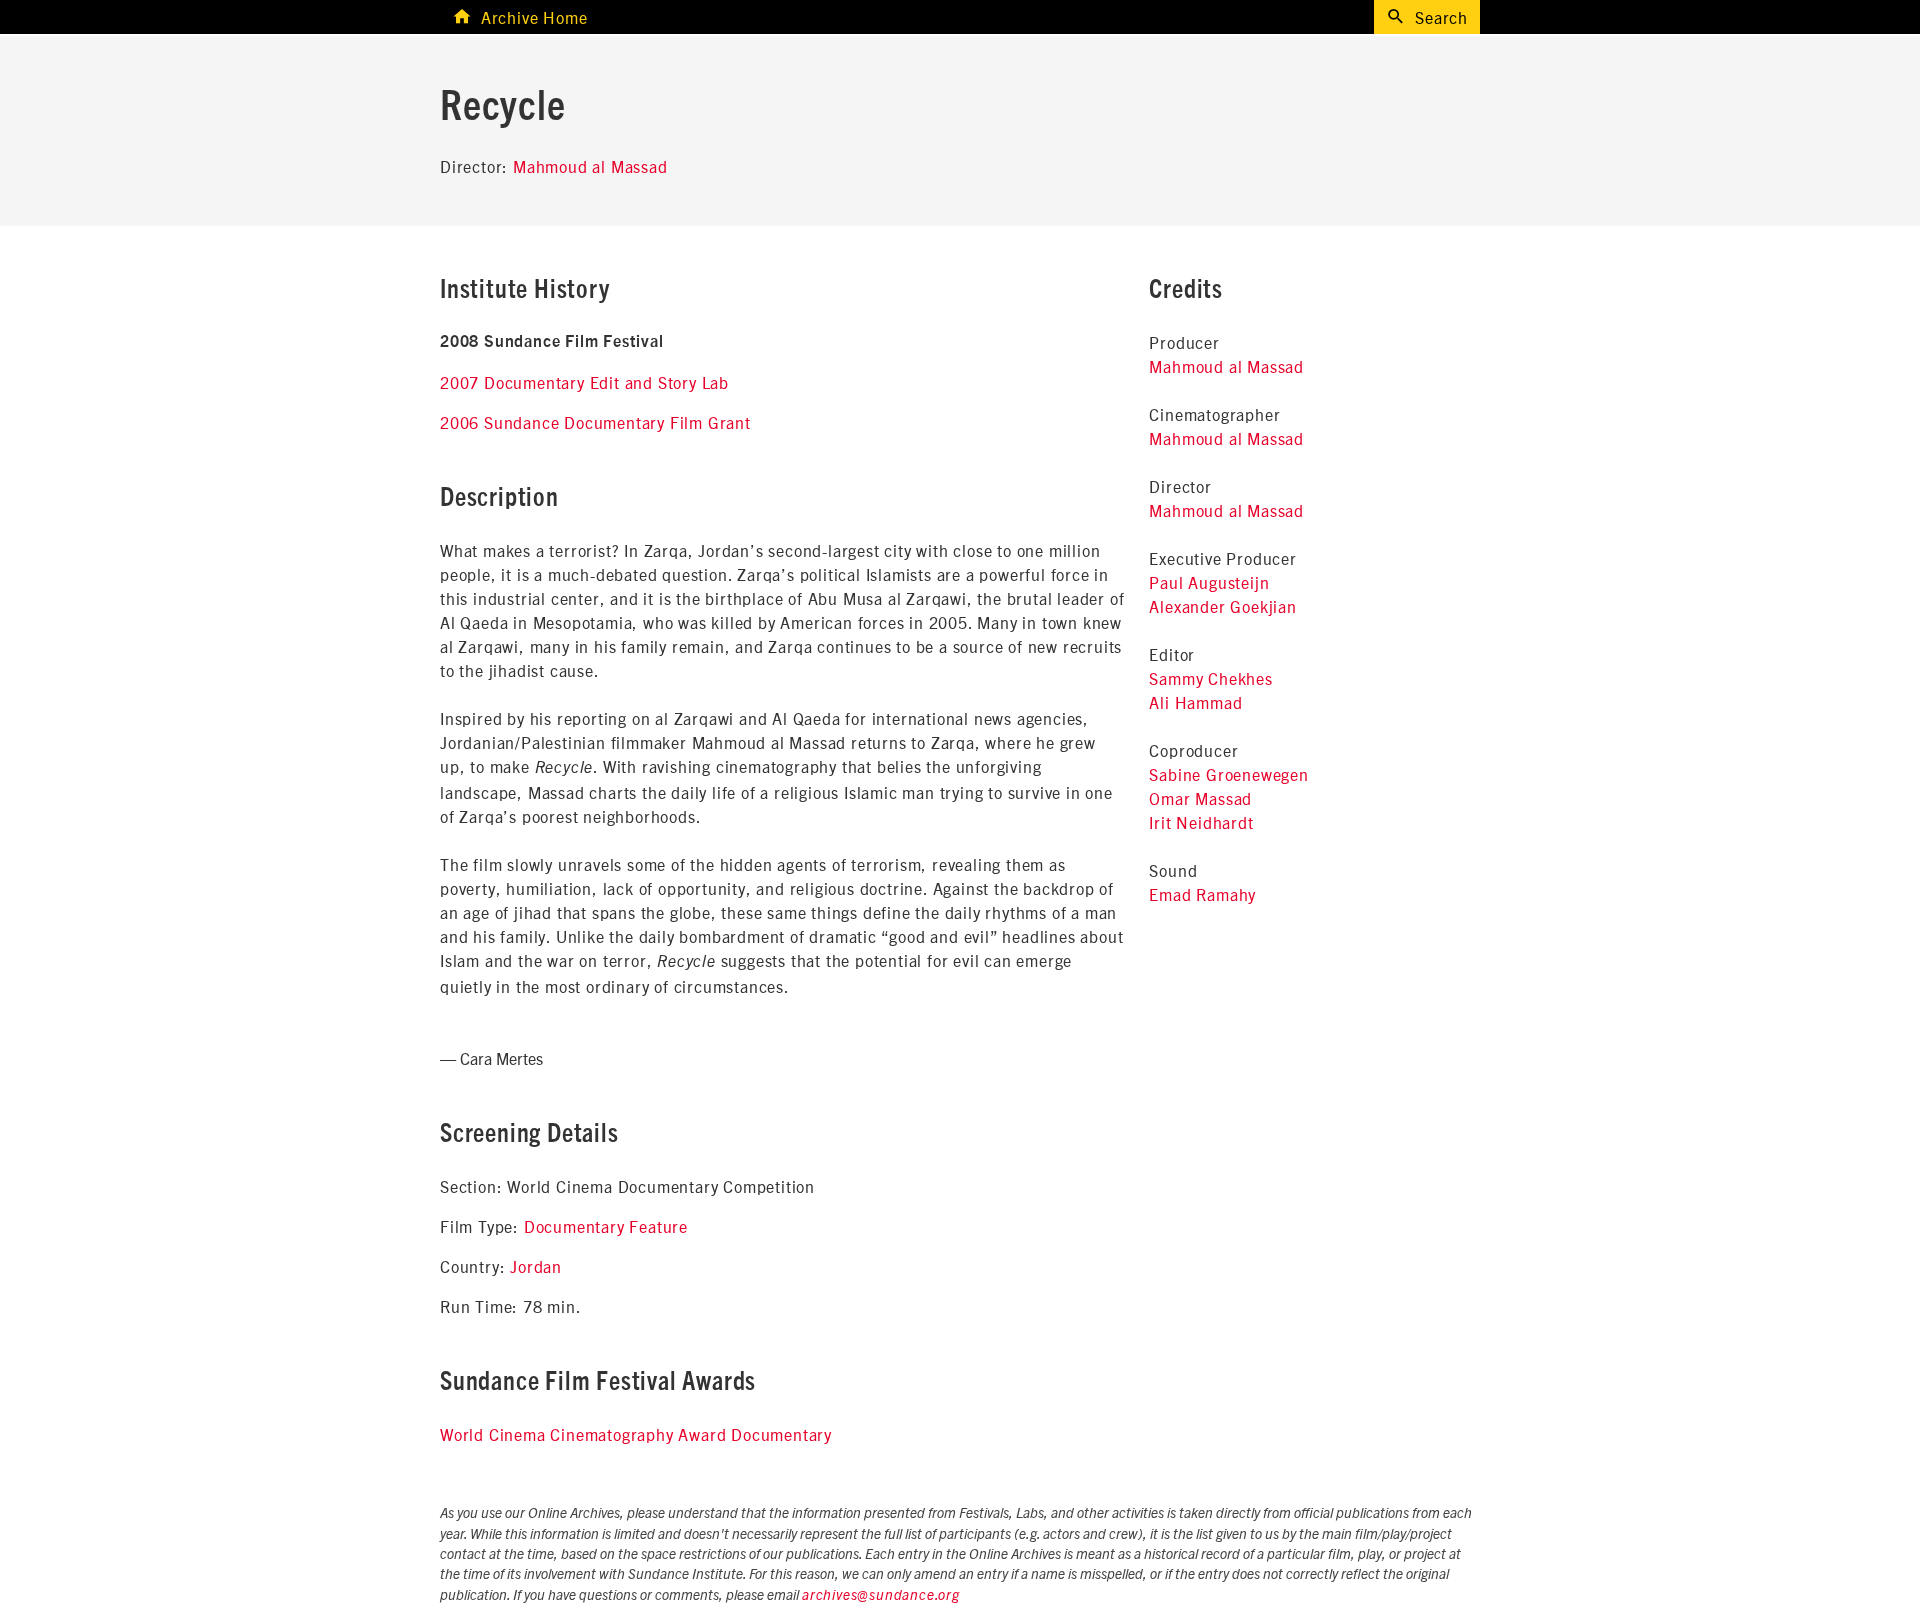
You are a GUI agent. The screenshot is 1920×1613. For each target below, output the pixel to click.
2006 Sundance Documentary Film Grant (595, 422)
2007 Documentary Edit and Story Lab (584, 382)
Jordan (536, 1266)
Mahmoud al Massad (590, 166)
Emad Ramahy (1202, 894)
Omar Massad (1200, 798)
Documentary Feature (606, 1226)
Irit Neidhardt (1201, 822)
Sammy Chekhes (1210, 678)
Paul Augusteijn (1209, 582)
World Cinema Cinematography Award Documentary (636, 1434)
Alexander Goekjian (1222, 606)
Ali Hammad (1195, 702)
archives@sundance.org (881, 1596)
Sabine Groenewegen (1228, 774)
